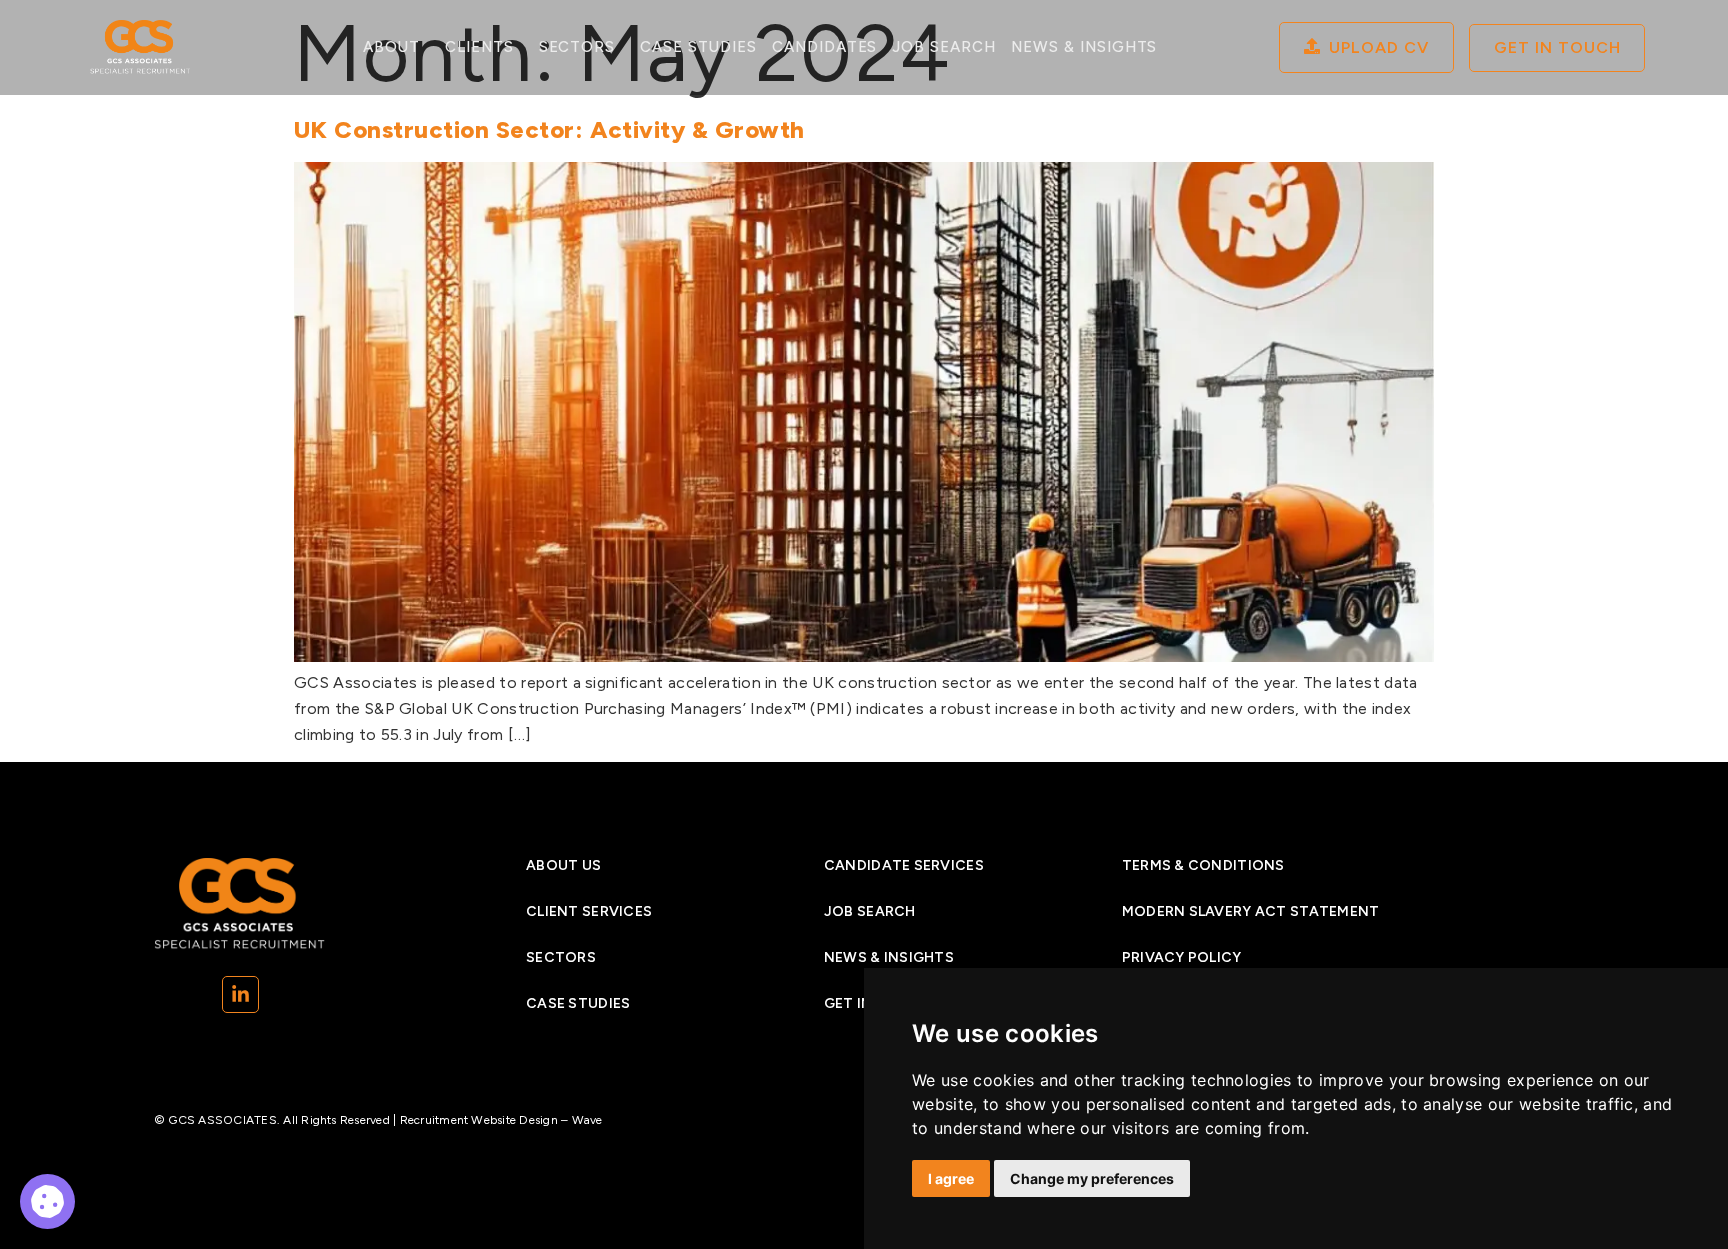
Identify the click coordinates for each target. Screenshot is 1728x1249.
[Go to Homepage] (140, 47)
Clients (479, 47)
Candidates (825, 47)
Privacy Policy (1182, 957)
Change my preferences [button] (1092, 1178)
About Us (563, 865)
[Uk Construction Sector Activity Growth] (864, 656)
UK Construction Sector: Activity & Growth (549, 129)
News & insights (889, 957)
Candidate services (904, 865)
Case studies (698, 47)
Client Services (589, 911)
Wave (587, 1120)
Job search (944, 47)
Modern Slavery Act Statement (1251, 911)
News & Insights (1084, 47)
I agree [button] (951, 1178)
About (391, 47)
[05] (47, 1201)
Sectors (577, 47)
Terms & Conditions (1203, 865)
